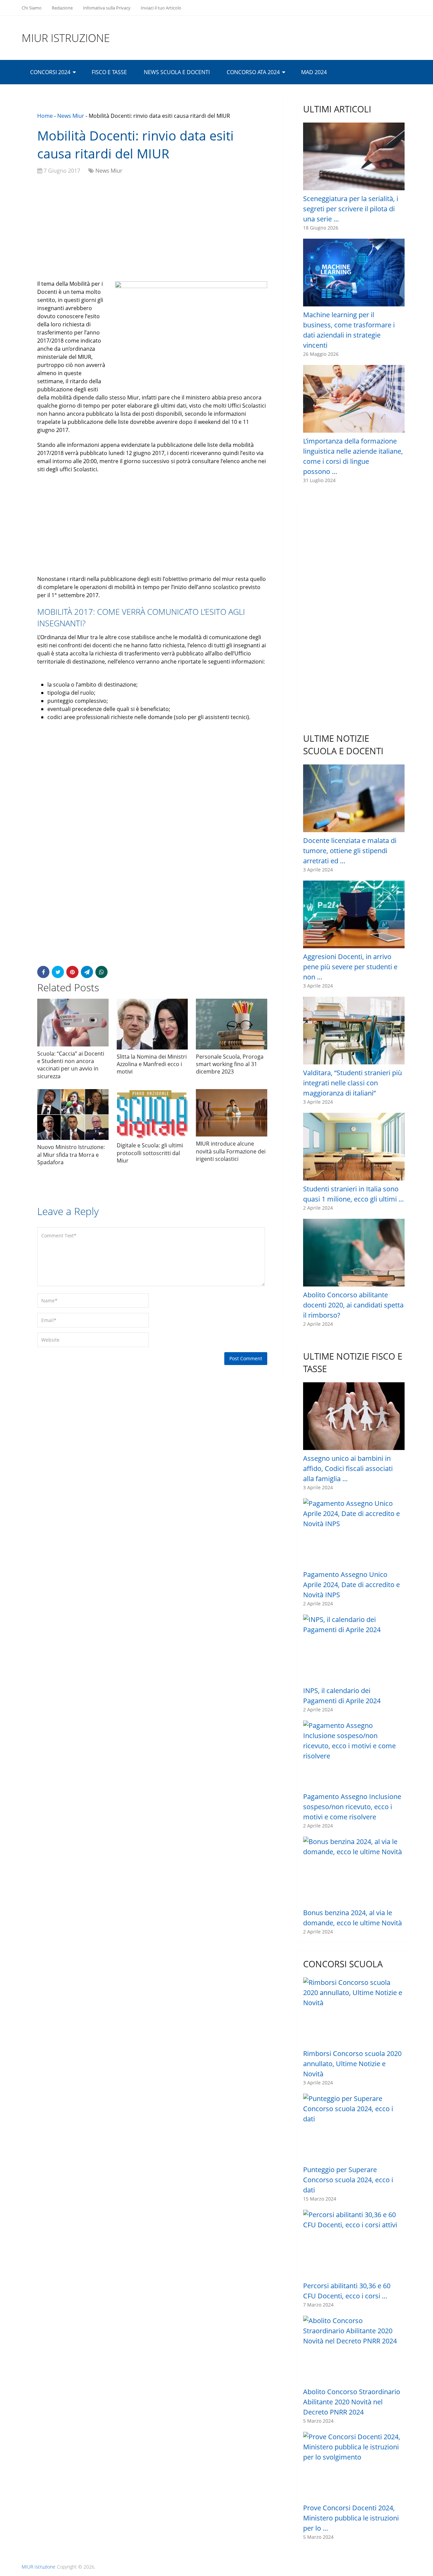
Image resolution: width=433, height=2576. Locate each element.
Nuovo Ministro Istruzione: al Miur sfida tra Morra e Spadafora (71, 1155)
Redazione (62, 8)
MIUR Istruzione (66, 38)
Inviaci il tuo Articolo (161, 8)
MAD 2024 (314, 72)
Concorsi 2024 (50, 72)
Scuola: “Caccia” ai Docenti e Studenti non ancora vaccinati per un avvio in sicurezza (71, 1065)
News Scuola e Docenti (177, 72)
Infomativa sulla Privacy (107, 8)
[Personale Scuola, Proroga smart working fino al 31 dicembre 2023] (232, 1024)
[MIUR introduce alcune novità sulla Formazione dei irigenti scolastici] (232, 1113)
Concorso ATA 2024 (253, 72)
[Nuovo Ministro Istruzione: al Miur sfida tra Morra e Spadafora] (73, 1114)
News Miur (71, 116)
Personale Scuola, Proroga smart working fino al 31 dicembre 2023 (230, 1064)
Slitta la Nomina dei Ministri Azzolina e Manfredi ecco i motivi (152, 1064)
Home (45, 116)
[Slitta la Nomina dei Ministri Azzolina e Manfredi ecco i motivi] (152, 1024)
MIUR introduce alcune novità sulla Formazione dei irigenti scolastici (231, 1151)
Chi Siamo (32, 8)
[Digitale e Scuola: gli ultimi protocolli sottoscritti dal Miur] (152, 1114)
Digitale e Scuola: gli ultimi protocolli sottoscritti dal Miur (150, 1153)
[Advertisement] (152, 229)
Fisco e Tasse (109, 72)
